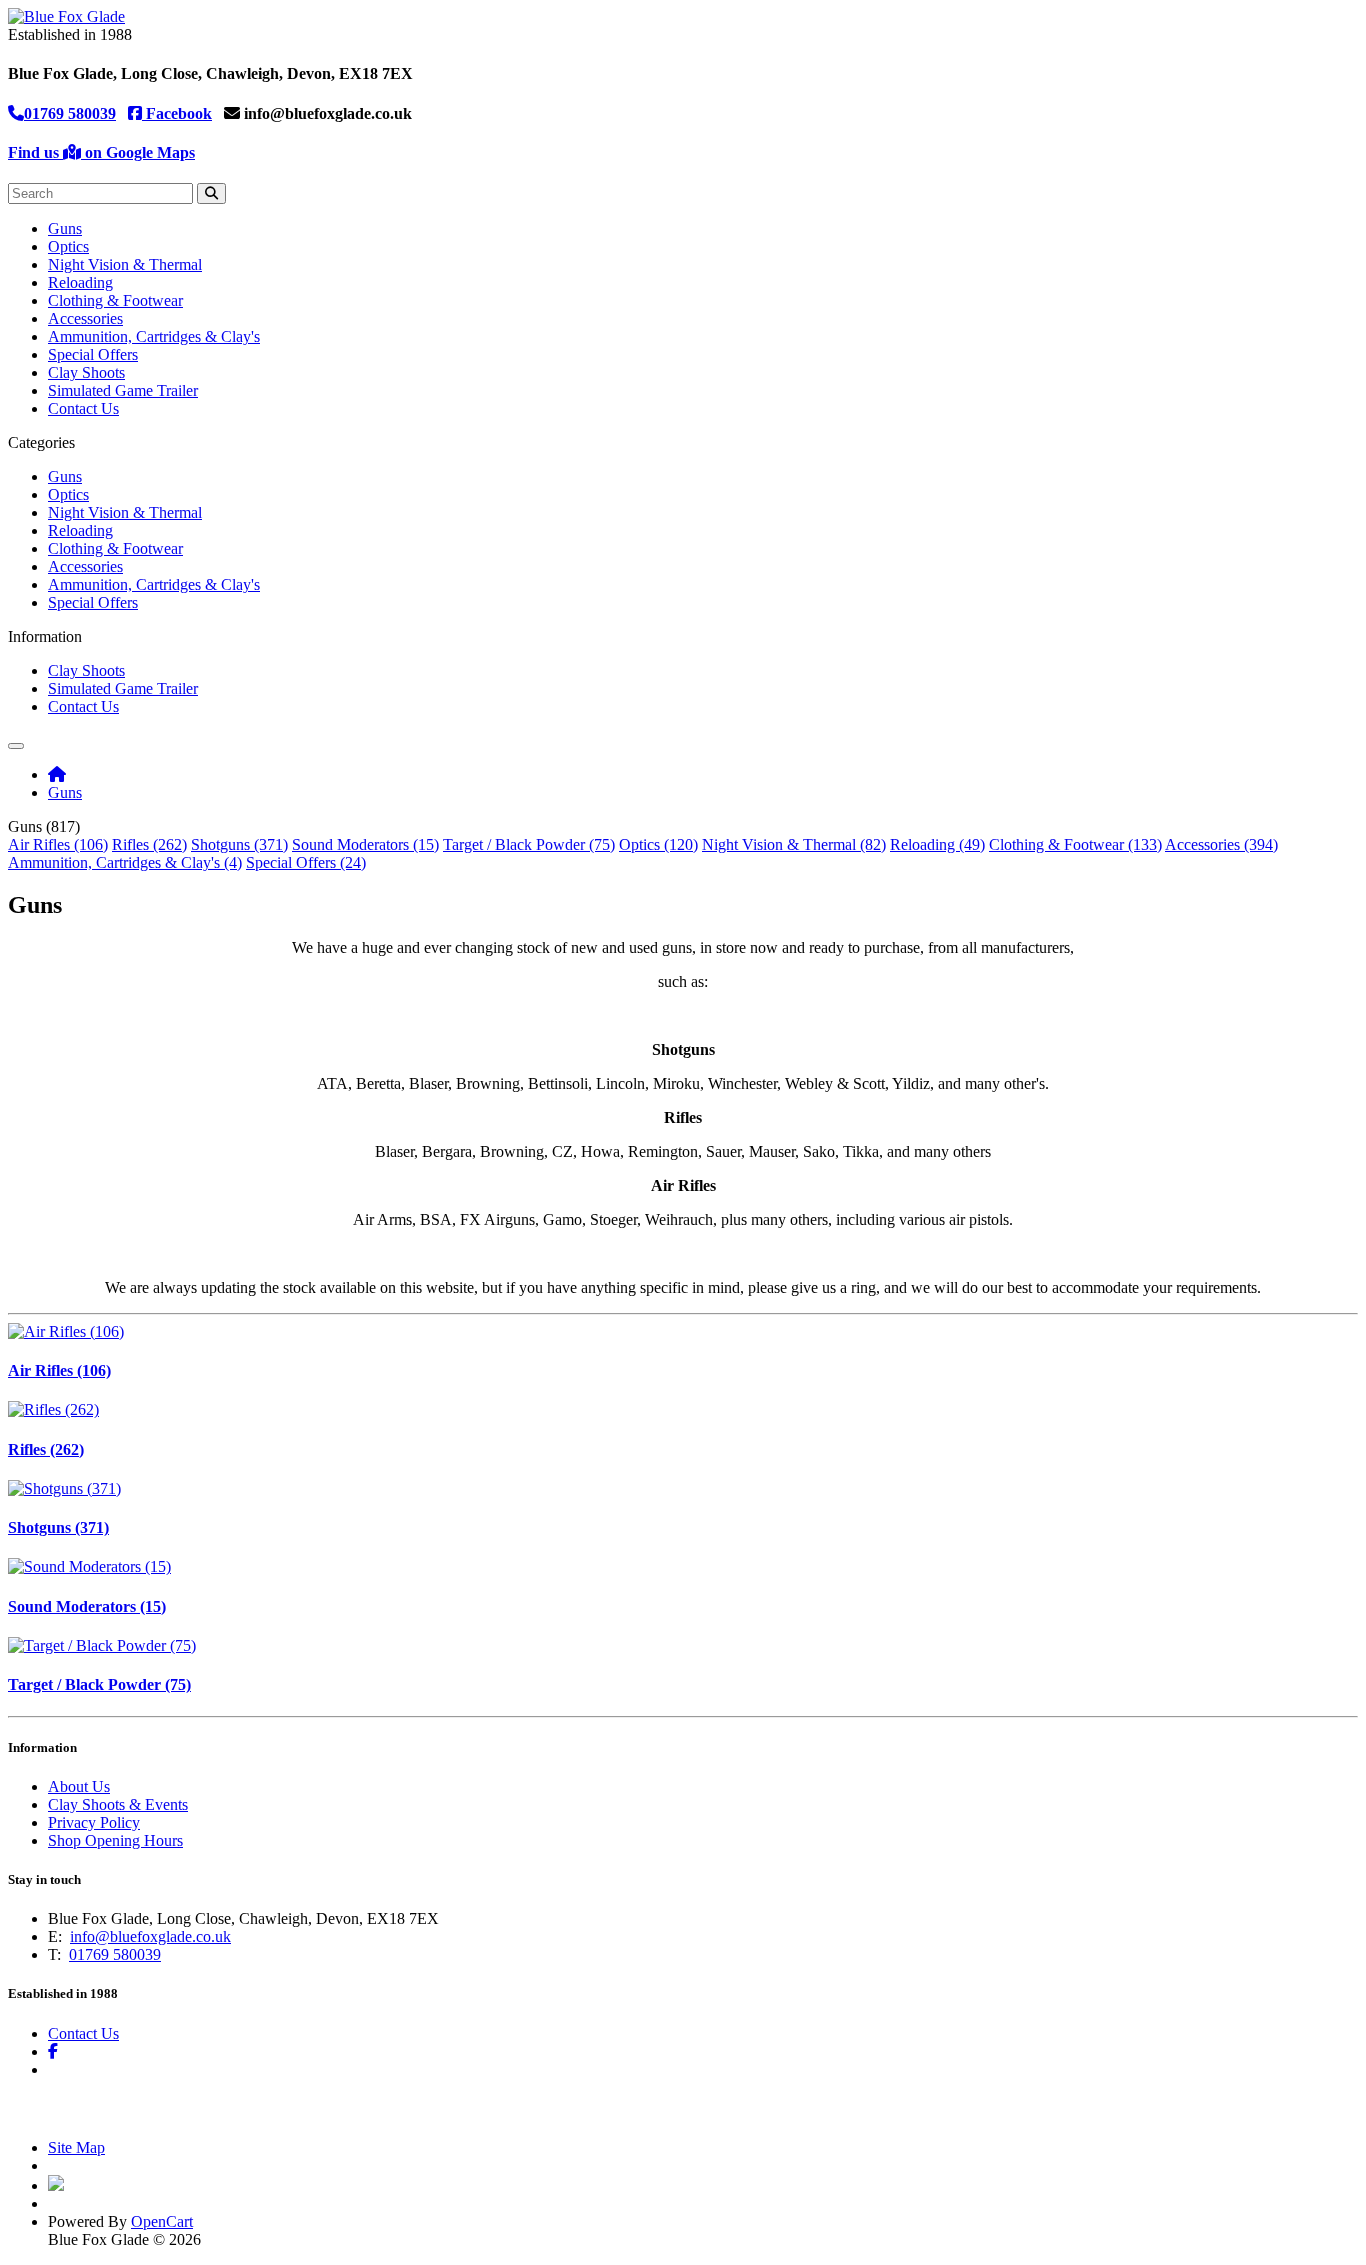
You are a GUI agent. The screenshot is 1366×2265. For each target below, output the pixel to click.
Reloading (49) (937, 844)
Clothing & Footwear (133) (1075, 844)
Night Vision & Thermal (125, 264)
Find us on (101, 152)
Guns (65, 228)
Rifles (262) (149, 844)
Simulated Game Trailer (123, 390)
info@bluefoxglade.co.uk (150, 1936)
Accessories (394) (1221, 844)
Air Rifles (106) (58, 844)
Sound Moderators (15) (365, 844)
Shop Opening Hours (115, 1840)
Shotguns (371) (239, 844)
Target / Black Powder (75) (529, 844)
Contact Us (83, 408)
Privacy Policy (94, 1822)
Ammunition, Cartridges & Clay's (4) (125, 862)
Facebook (177, 113)
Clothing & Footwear (115, 300)
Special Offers (93, 354)
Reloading (80, 282)
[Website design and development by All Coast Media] (56, 2185)
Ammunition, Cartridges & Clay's (154, 336)
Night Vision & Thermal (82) (794, 844)
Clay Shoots (86, 372)
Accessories (85, 318)
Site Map (76, 2147)
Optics (68, 246)
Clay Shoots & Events (118, 1804)
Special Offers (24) (306, 862)
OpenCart (162, 2221)
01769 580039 (70, 113)
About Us (79, 1786)
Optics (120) (658, 844)
